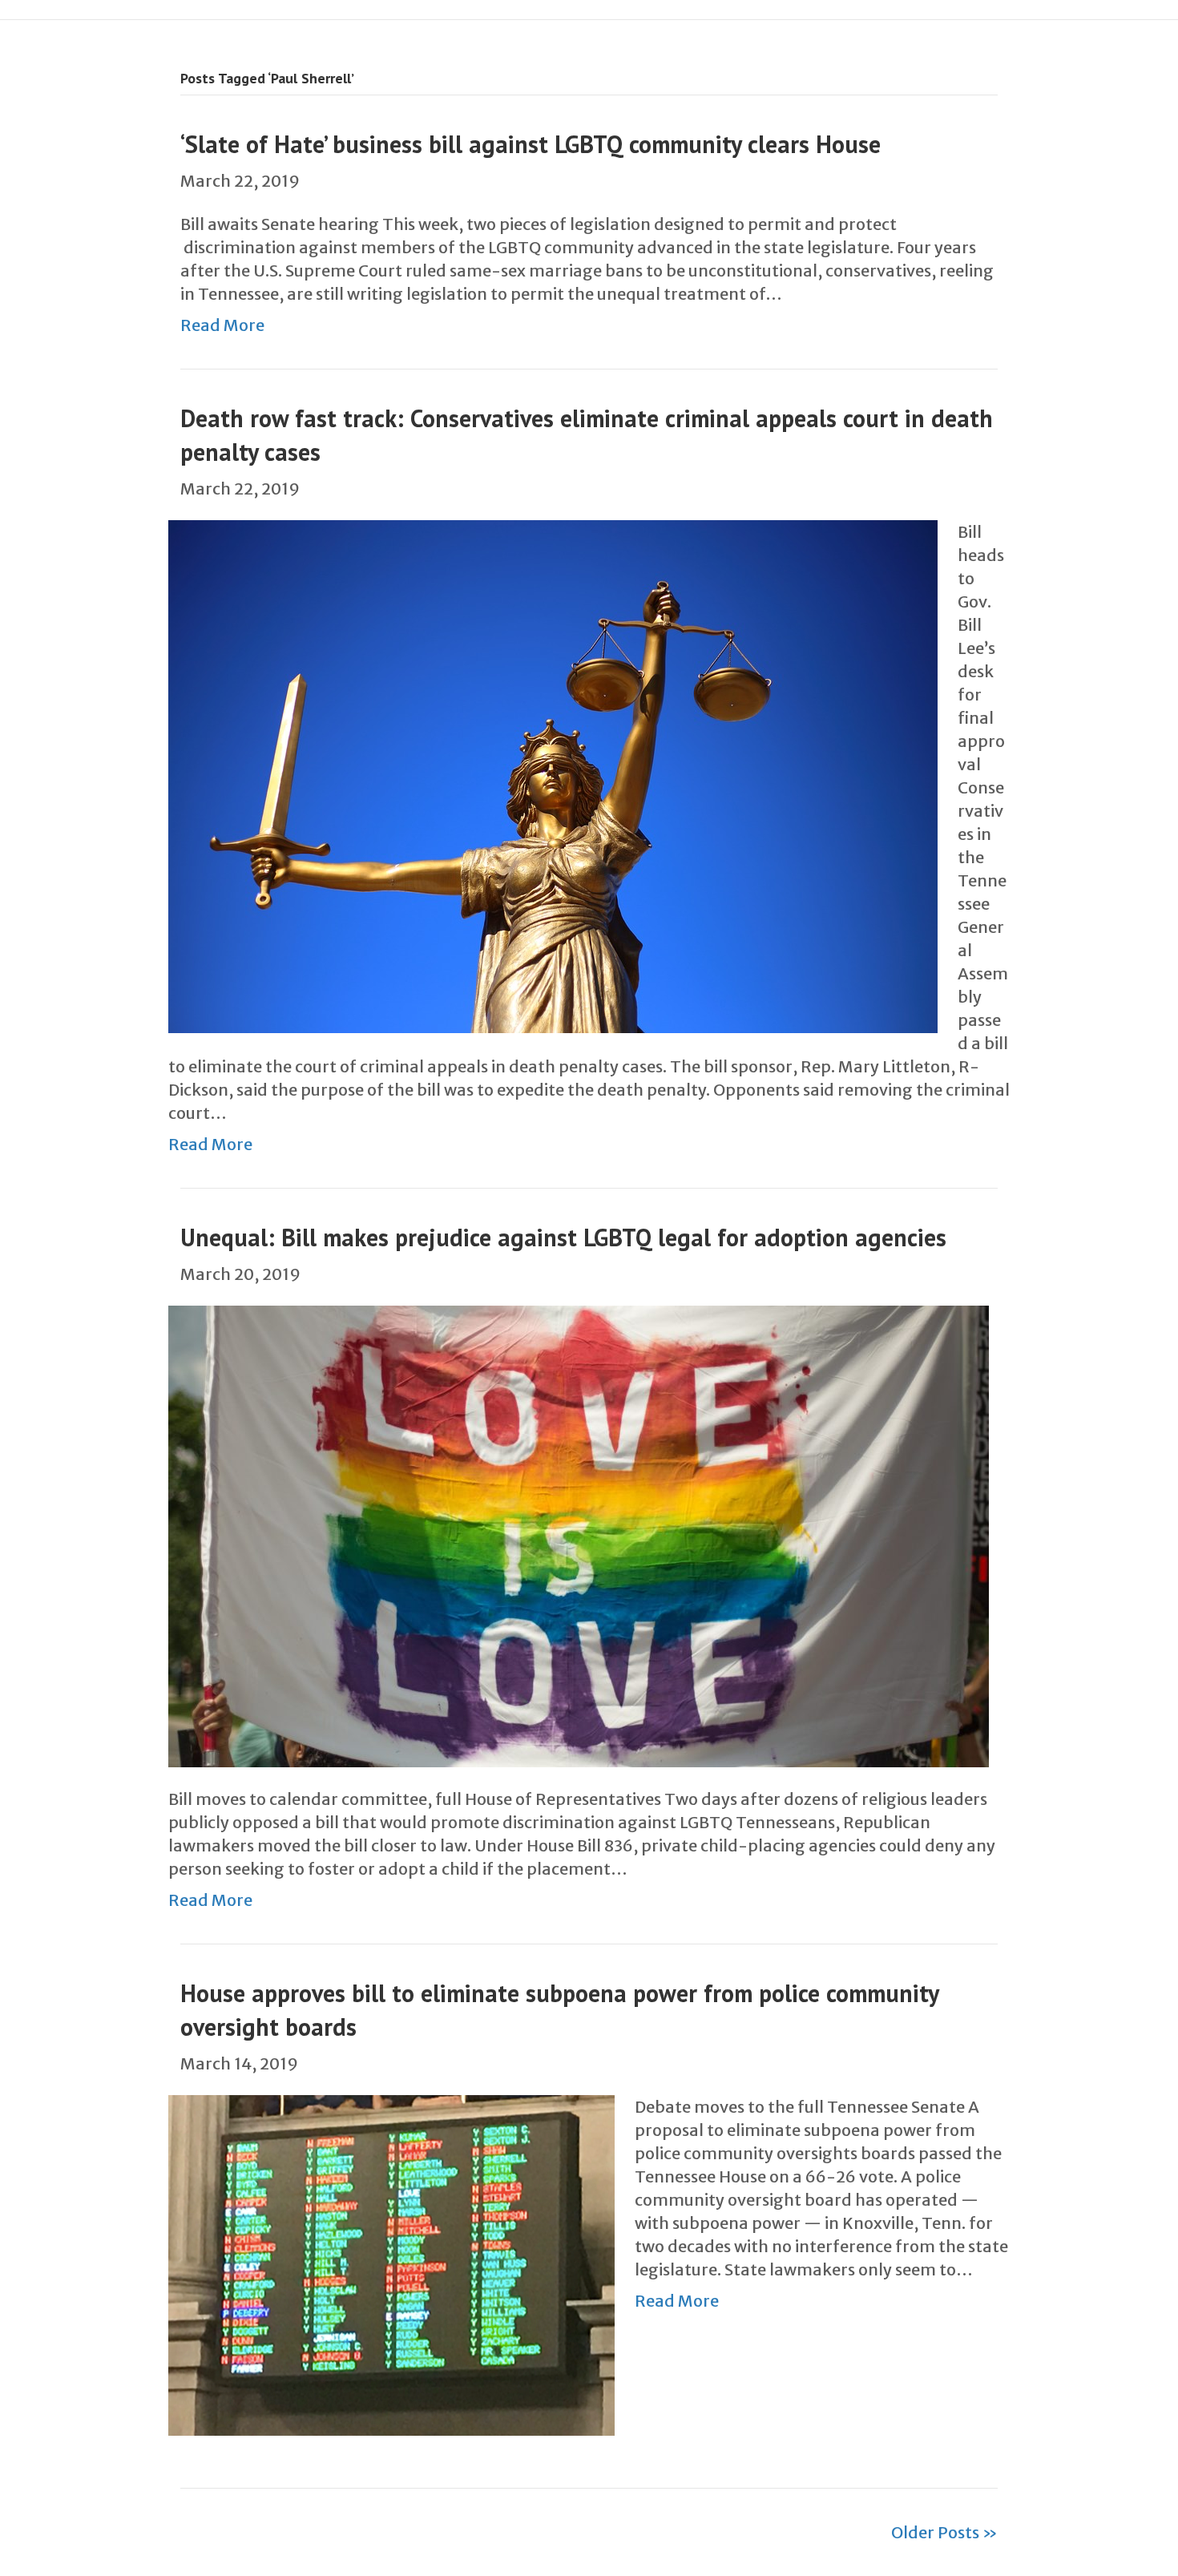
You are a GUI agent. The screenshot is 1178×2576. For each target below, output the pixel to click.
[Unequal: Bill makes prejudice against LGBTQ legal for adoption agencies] (579, 1535)
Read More (222, 325)
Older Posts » (944, 2532)
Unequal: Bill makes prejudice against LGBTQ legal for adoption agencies (563, 1237)
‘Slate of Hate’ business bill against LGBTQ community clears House (531, 144)
